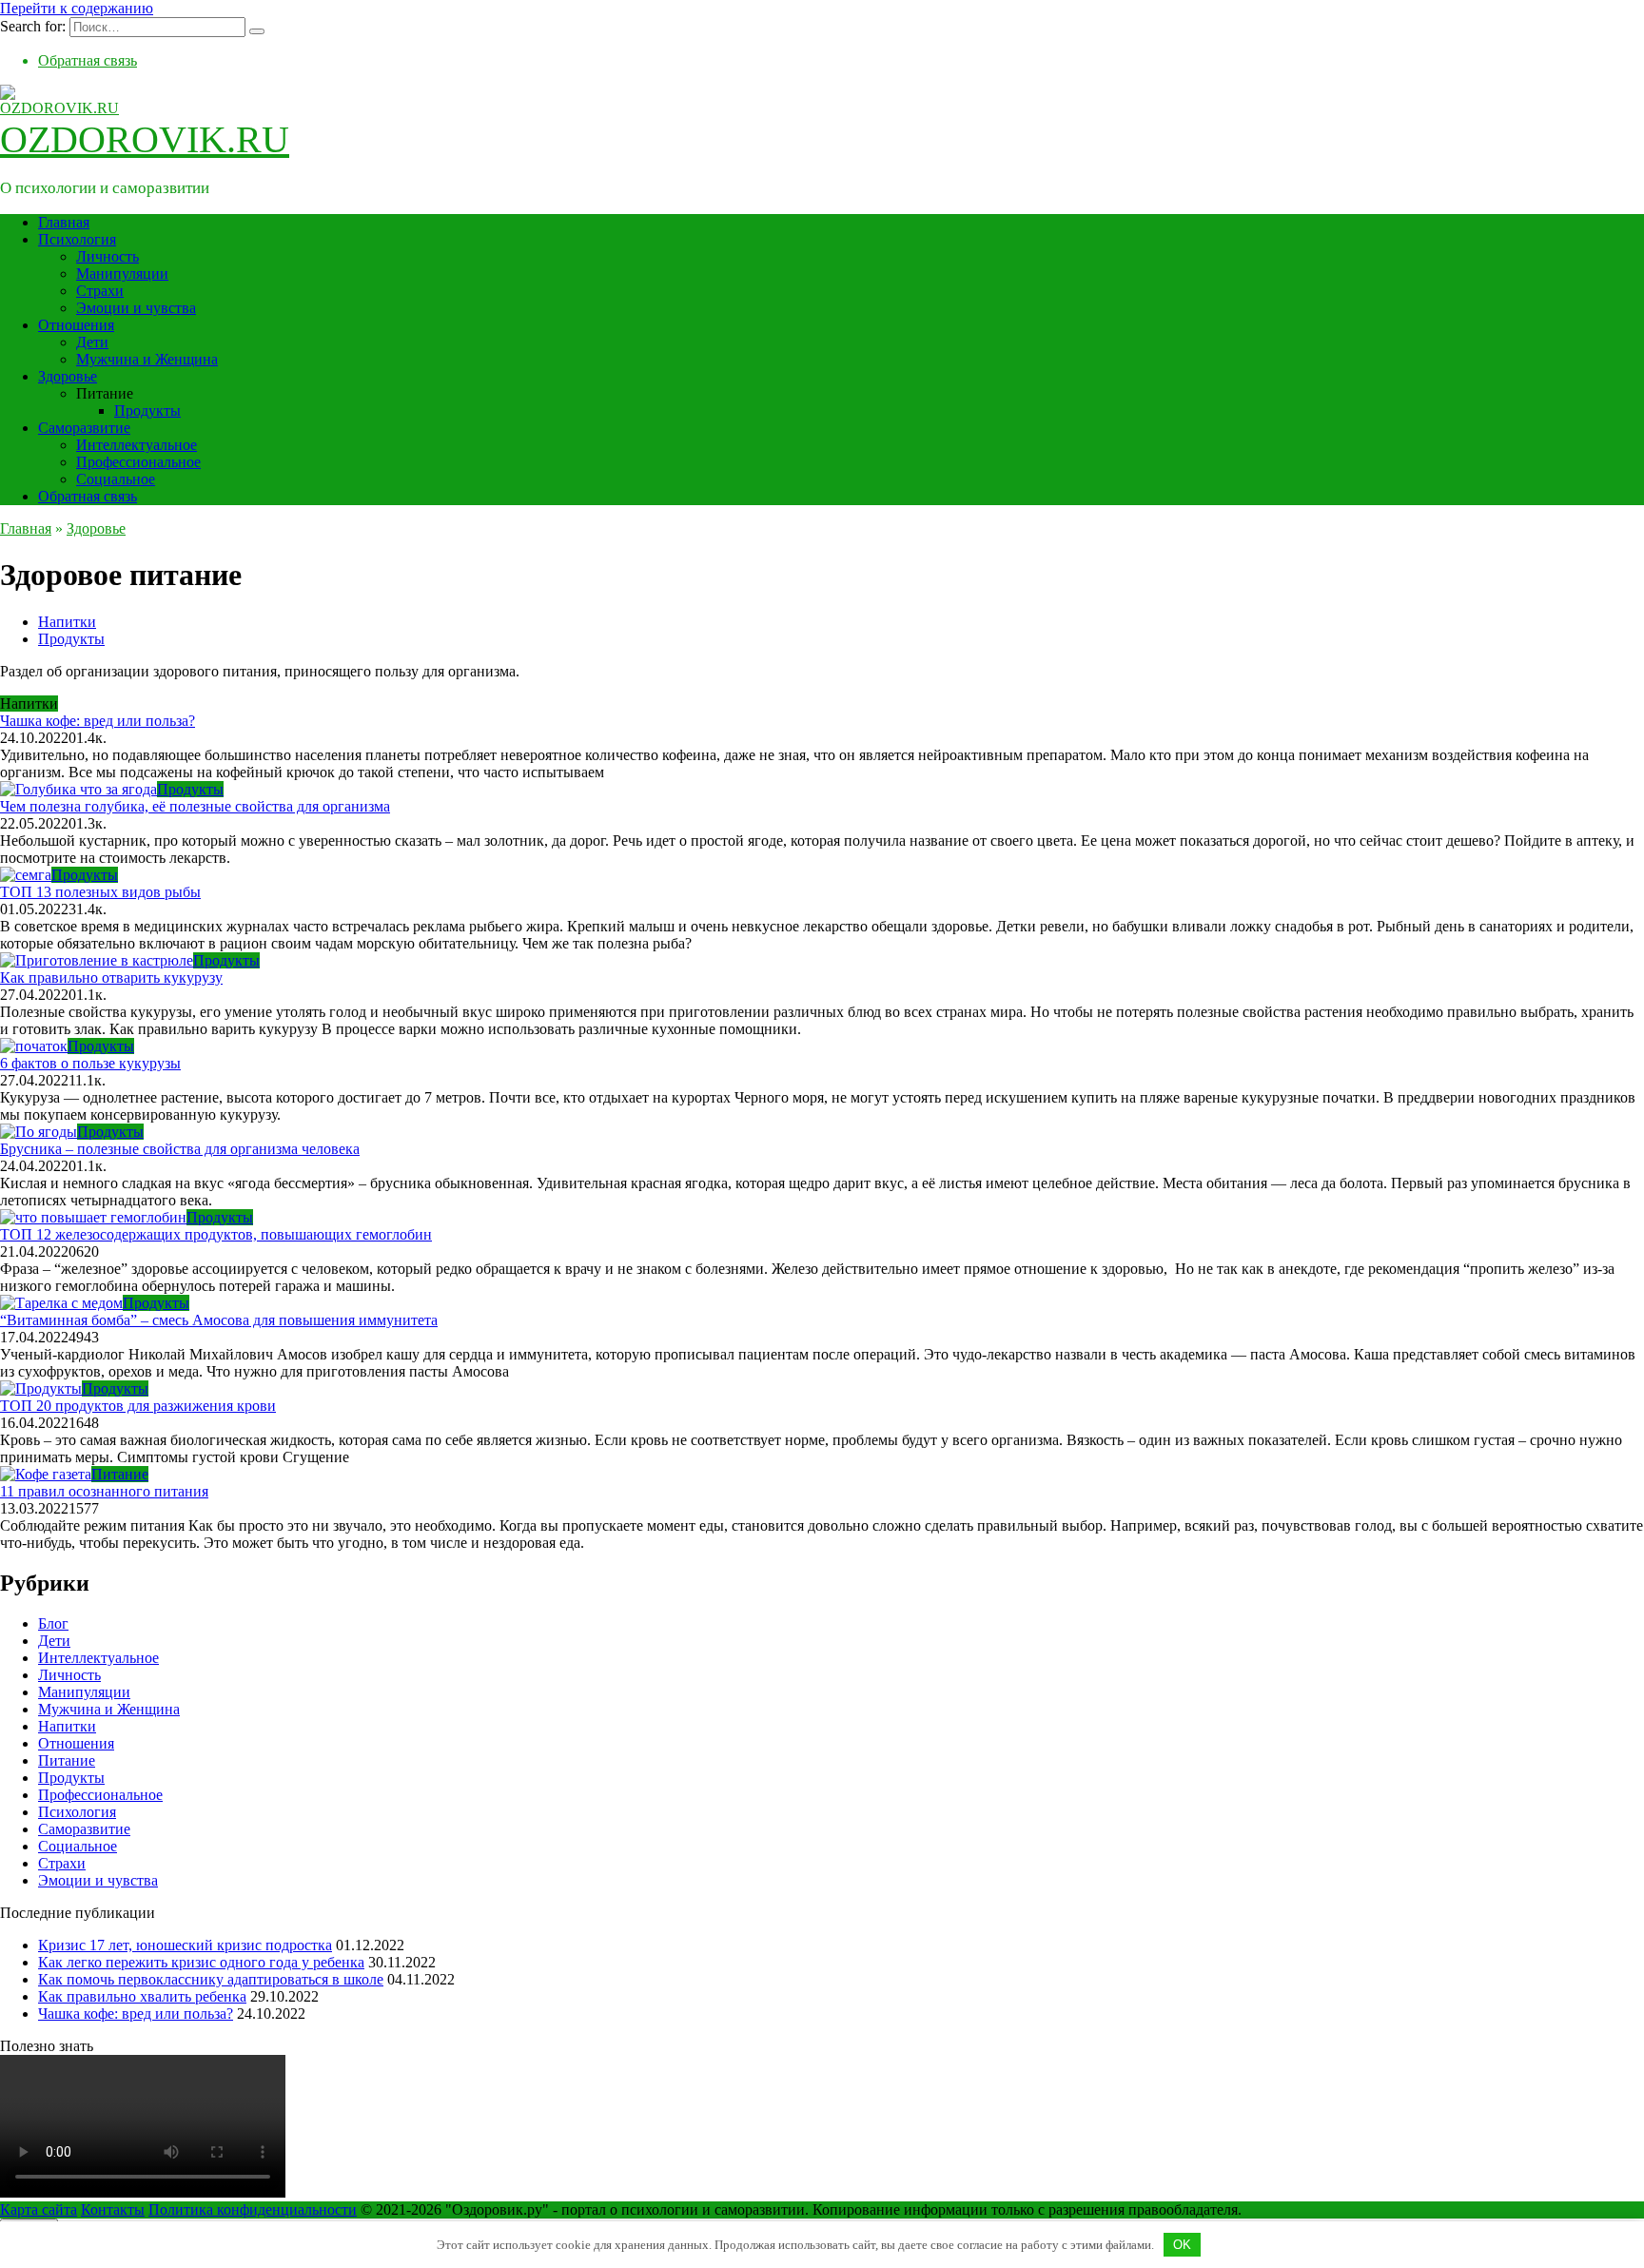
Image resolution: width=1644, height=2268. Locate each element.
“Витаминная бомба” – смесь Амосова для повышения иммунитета (219, 1320)
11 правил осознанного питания (104, 1491)
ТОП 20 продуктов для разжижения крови (138, 1406)
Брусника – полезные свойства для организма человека (180, 1149)
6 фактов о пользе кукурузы (90, 1063)
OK (1182, 2245)
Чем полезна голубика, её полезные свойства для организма (195, 806)
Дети (92, 342)
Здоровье (68, 376)
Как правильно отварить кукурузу (111, 978)
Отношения (76, 325)
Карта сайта (39, 2209)
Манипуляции (122, 274)
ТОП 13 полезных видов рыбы (100, 892)
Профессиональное (138, 462)
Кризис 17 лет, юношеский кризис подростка (185, 1945)
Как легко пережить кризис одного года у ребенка (201, 1962)
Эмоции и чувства (136, 308)
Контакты (113, 2209)
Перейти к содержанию (77, 8)
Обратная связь (88, 60)
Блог (53, 1623)
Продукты (147, 411)
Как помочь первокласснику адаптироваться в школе (211, 1979)
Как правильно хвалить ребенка (142, 1996)
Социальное (116, 479)
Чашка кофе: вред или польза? (98, 721)
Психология (77, 239)
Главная (64, 222)
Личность (108, 256)
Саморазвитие (84, 428)
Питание (67, 1760)
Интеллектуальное (137, 445)
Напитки (67, 622)
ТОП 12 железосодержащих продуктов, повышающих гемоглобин (216, 1234)
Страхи (100, 291)
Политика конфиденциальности (253, 2209)
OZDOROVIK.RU (145, 139)
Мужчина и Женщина (147, 359)
